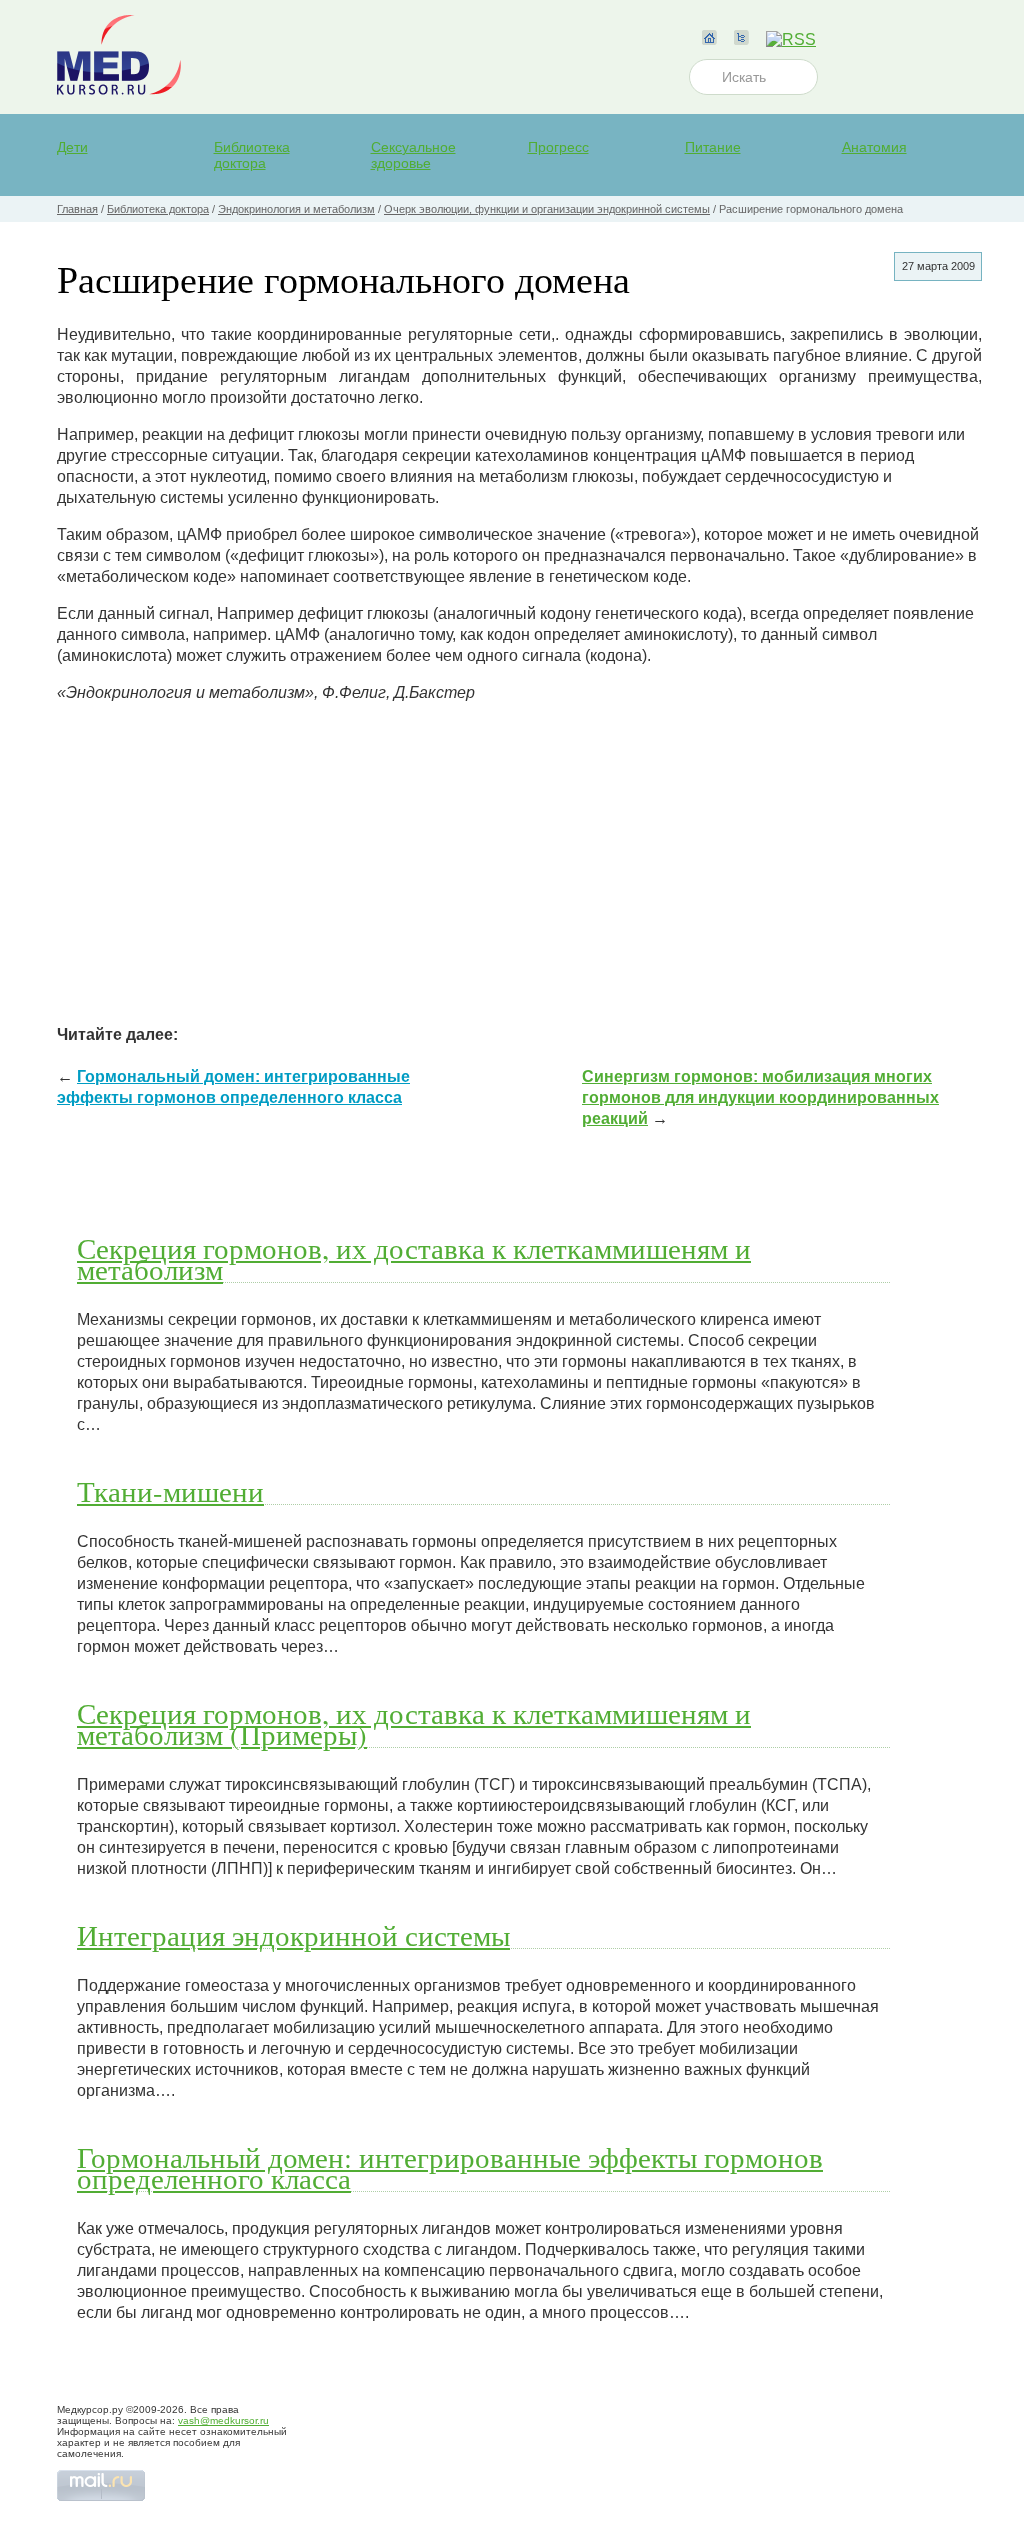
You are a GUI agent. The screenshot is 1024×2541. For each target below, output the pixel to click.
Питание (713, 147)
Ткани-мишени (170, 1491)
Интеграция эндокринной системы (293, 1935)
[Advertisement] (519, 859)
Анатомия (874, 147)
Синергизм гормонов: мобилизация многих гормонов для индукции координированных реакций (760, 1097)
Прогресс (558, 147)
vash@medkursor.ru (223, 2420)
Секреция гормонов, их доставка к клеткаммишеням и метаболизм (414, 1258)
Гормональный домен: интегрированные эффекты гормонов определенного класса (450, 2167)
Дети (72, 147)
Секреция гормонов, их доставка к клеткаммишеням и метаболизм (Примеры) (414, 1723)
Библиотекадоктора (252, 155)
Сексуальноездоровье (413, 155)
